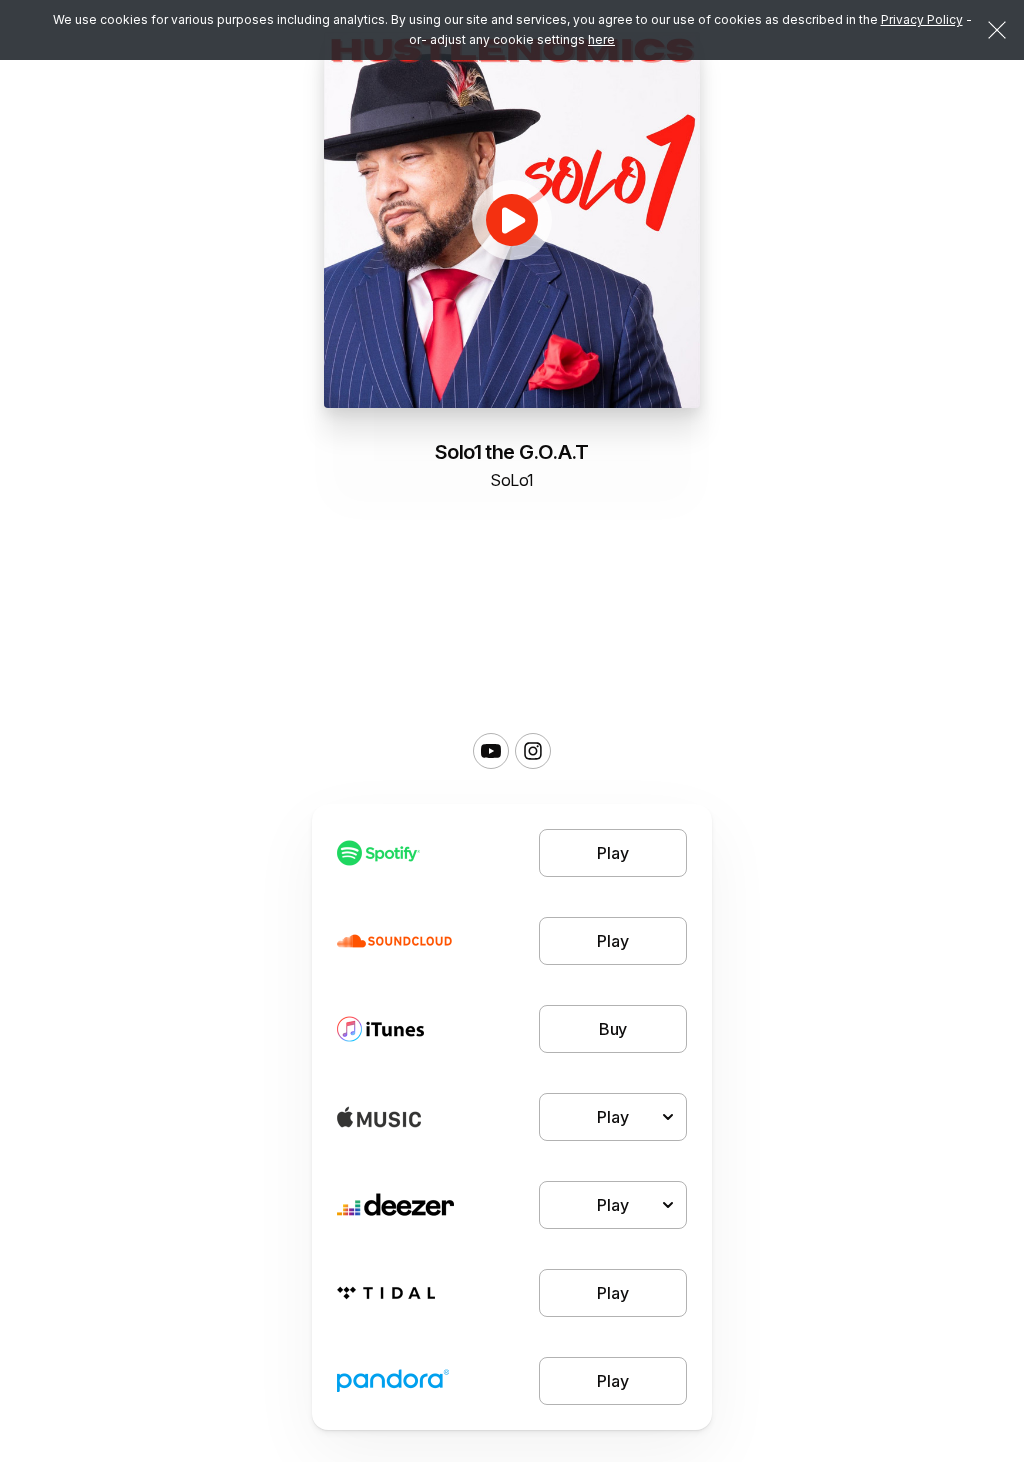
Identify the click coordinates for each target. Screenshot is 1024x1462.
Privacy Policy (922, 19)
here (601, 39)
